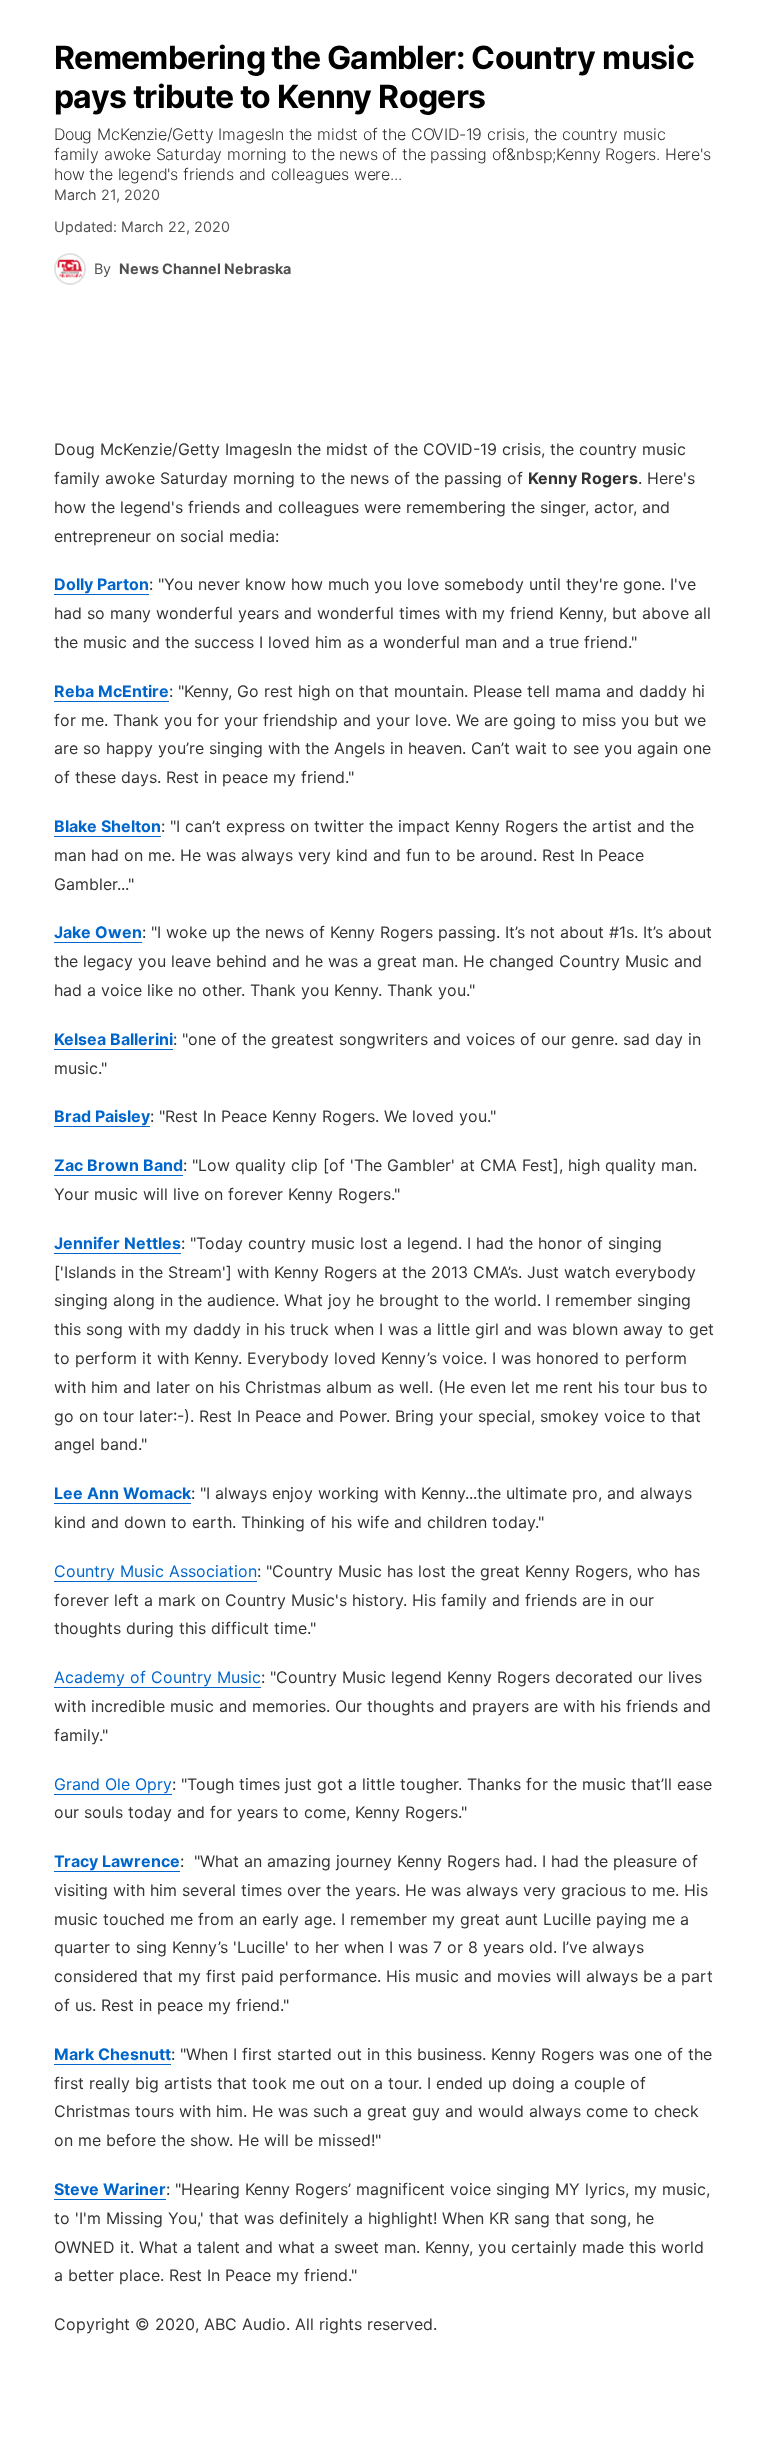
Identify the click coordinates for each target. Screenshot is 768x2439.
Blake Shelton (107, 826)
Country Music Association (155, 1571)
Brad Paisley (102, 1116)
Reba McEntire (111, 691)
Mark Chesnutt (112, 2054)
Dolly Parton (101, 584)
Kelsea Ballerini (113, 1039)
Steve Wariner (110, 2189)
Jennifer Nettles (117, 1243)
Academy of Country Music (157, 1677)
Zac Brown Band (118, 1165)
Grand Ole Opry (113, 1784)
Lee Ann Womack (122, 1493)
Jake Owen (98, 932)
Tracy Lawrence (117, 1861)
